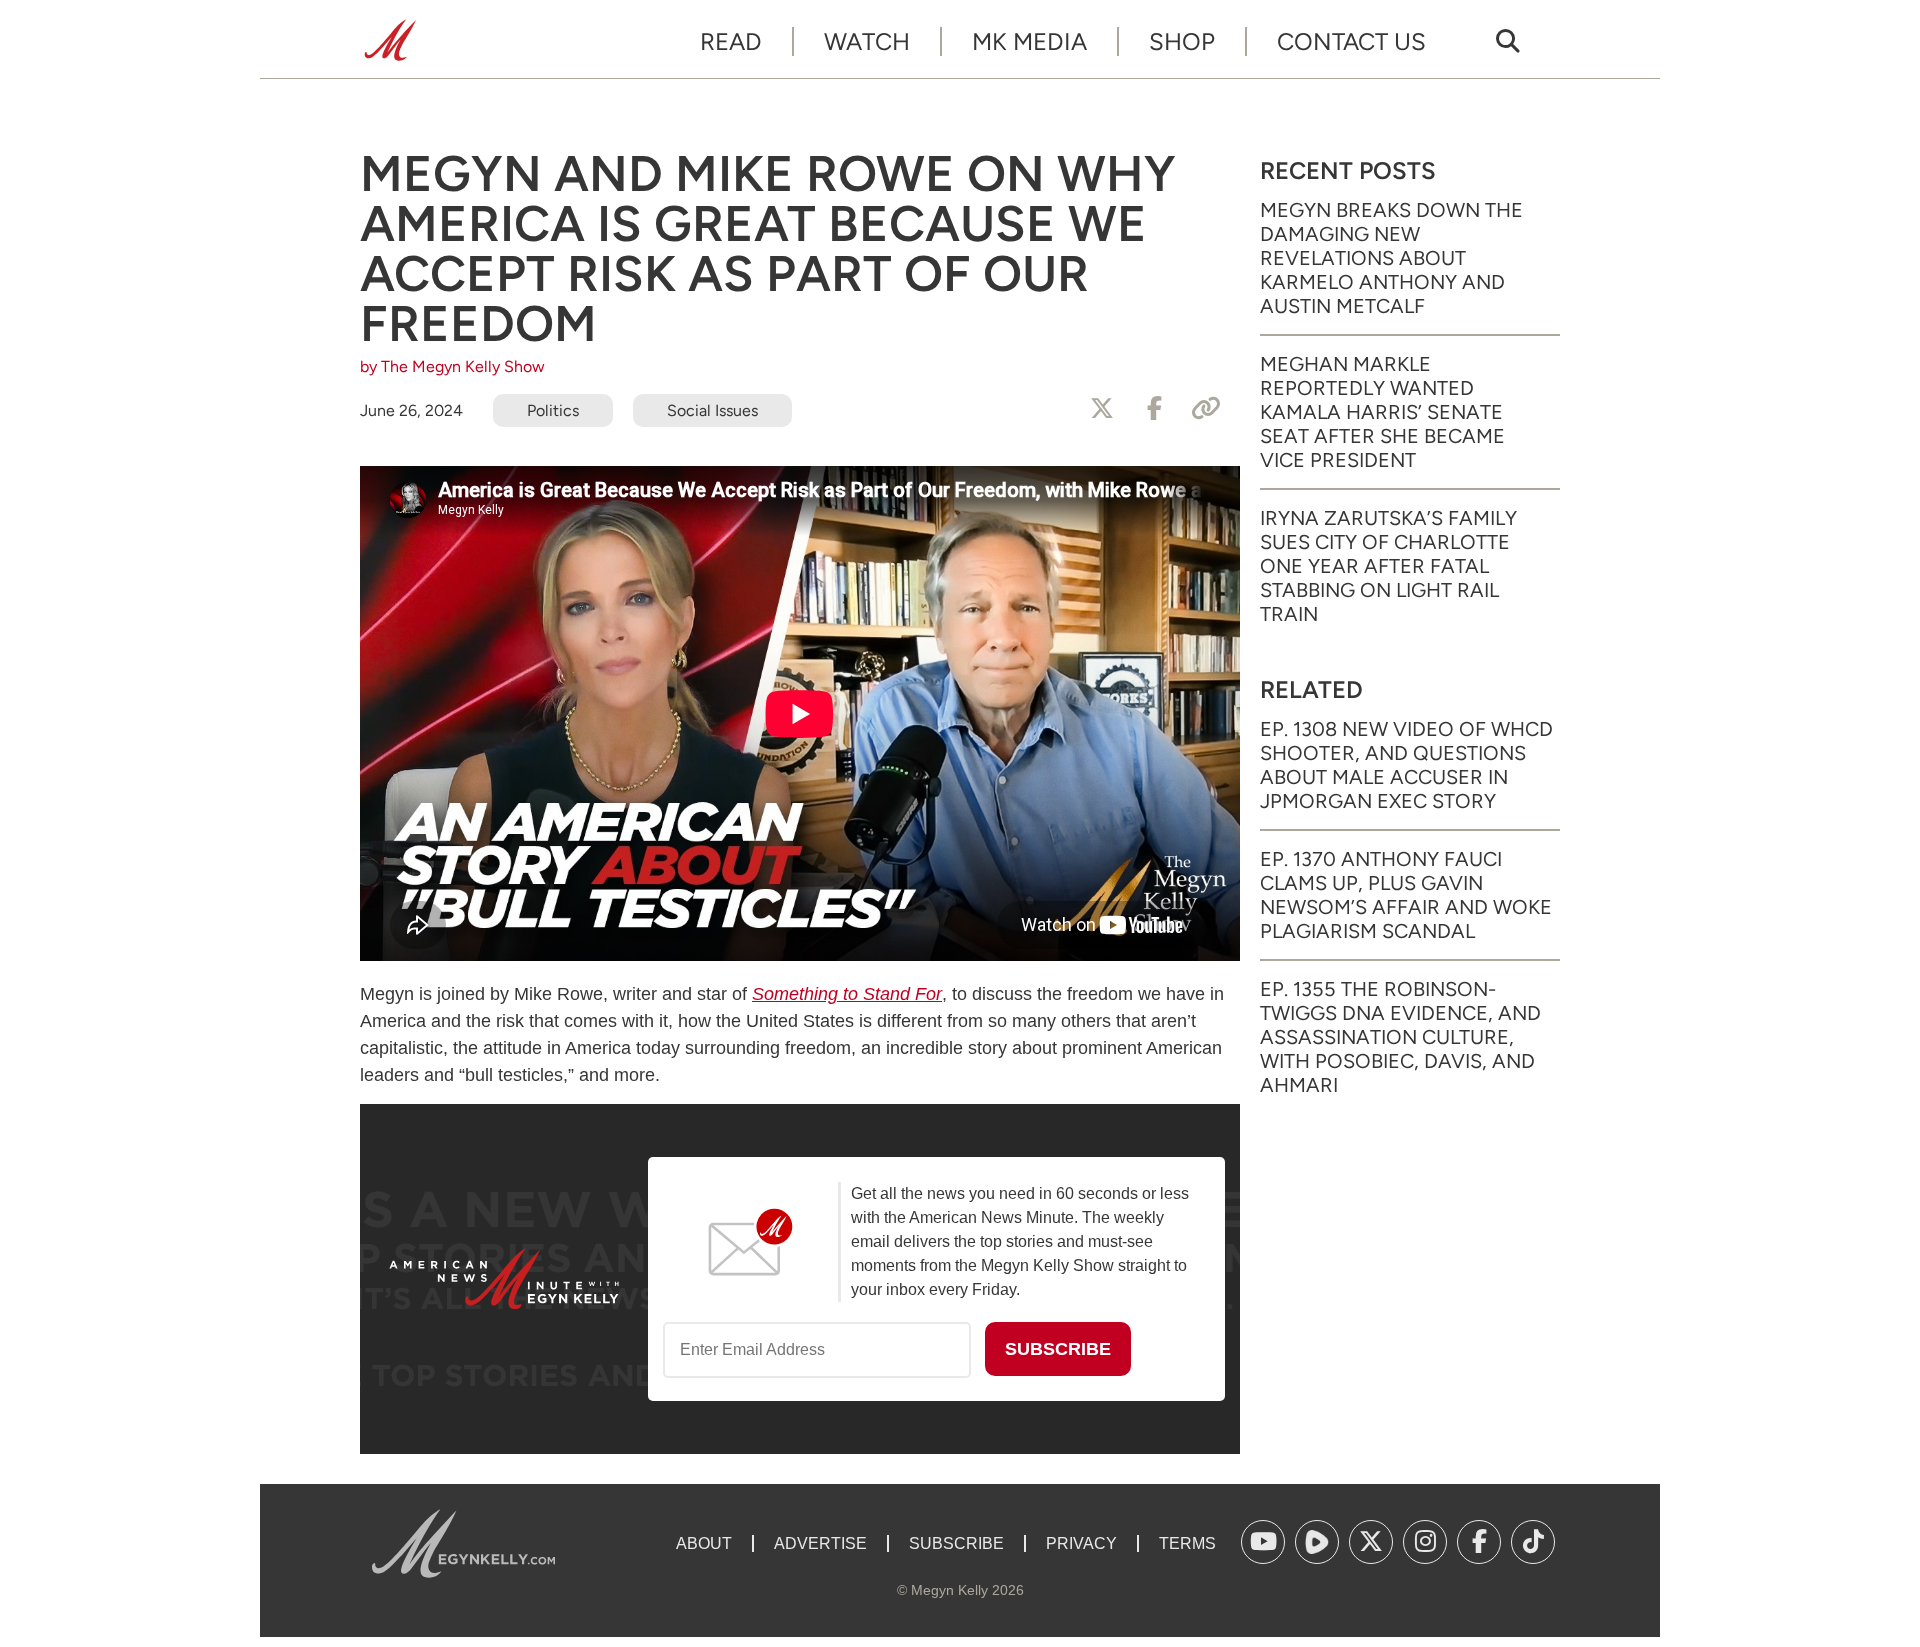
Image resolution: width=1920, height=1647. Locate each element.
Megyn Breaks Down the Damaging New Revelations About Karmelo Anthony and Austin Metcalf (1391, 258)
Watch (867, 41)
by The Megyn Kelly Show (452, 366)
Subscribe (956, 1543)
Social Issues (712, 410)
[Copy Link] (1206, 409)
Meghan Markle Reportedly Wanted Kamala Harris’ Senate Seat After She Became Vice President (1382, 412)
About (704, 1543)
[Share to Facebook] (1154, 409)
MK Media (1029, 41)
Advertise (820, 1543)
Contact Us (1351, 41)
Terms (1187, 1543)
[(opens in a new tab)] (1263, 1542)
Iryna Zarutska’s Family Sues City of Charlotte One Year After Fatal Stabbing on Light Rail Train (1388, 566)
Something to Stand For (847, 994)
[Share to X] (1102, 409)
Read (731, 41)
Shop (1182, 41)
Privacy (1081, 1543)
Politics (553, 410)
